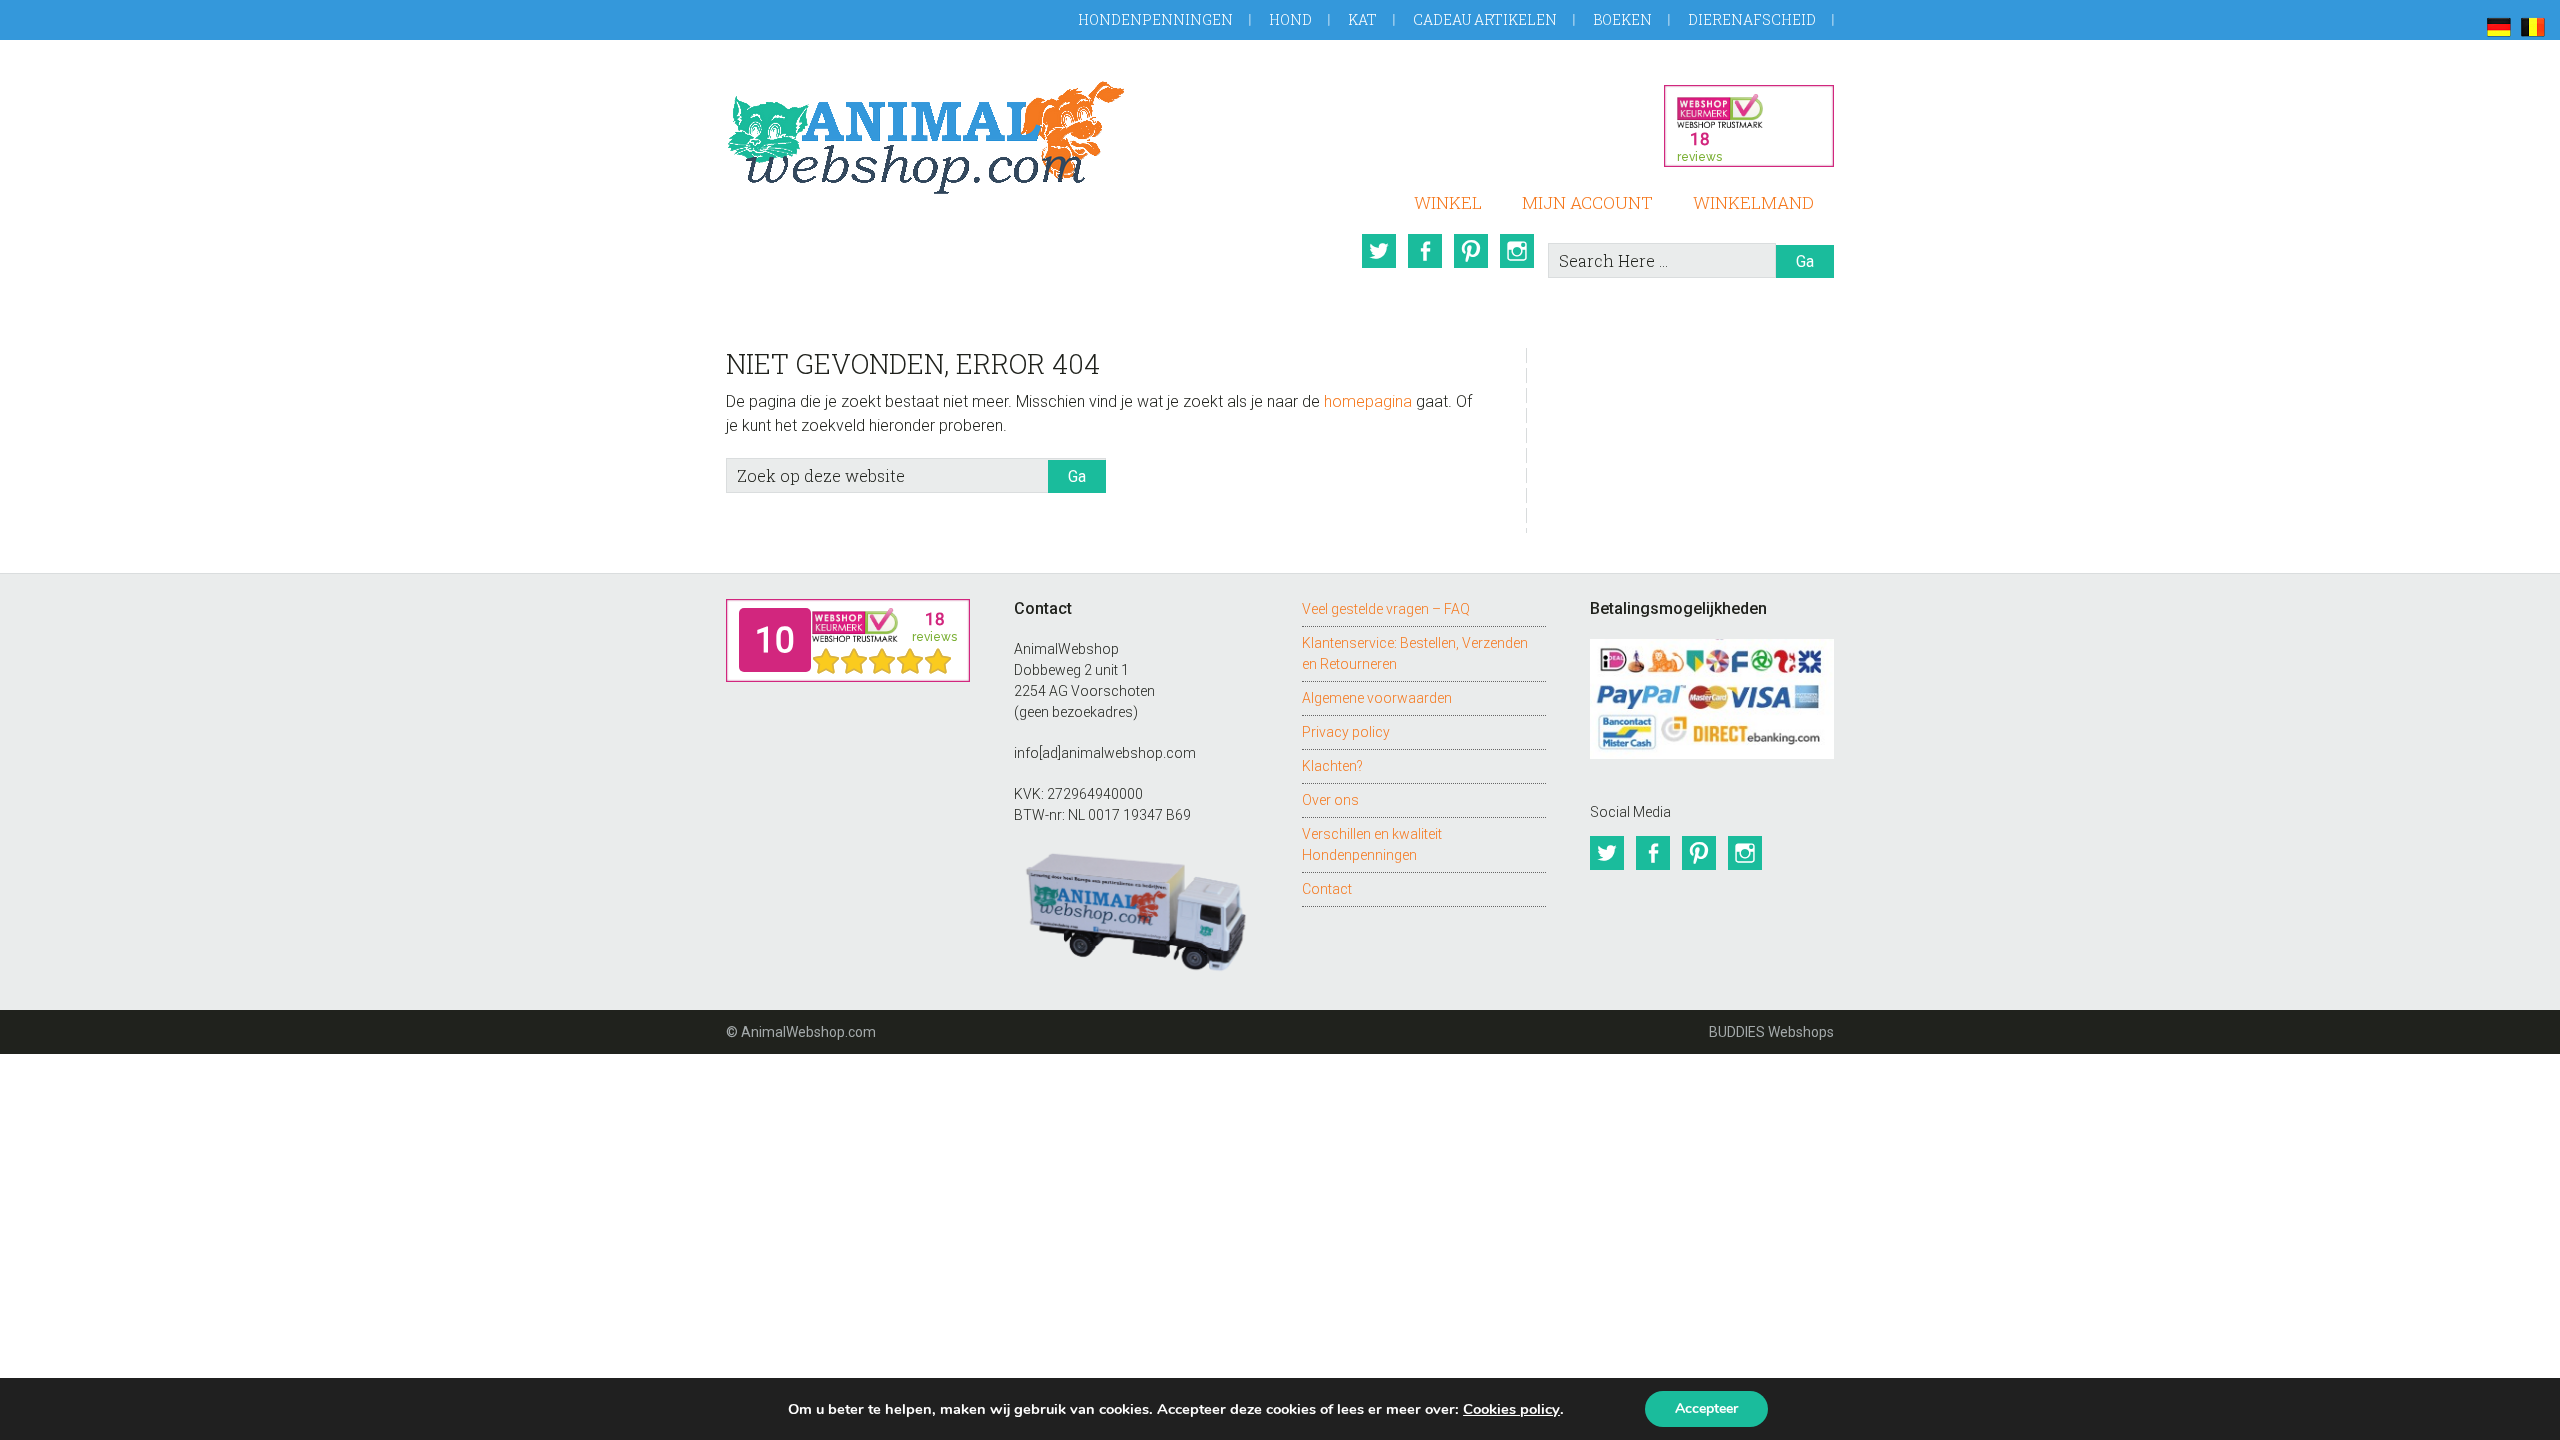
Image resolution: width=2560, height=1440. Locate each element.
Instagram (1517, 251)
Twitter (1379, 251)
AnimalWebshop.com (926, 137)
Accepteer (1706, 1408)
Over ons (1330, 800)
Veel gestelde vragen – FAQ (1386, 609)
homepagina (1368, 401)
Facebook (1425, 251)
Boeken (1622, 19)
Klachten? (1332, 766)
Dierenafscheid (1752, 19)
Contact (1327, 889)
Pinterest (1471, 251)
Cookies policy (1511, 1409)
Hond (1290, 19)
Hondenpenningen (1155, 19)
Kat (1362, 19)
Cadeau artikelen (1485, 19)
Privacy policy (1346, 732)
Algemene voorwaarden (1377, 698)
